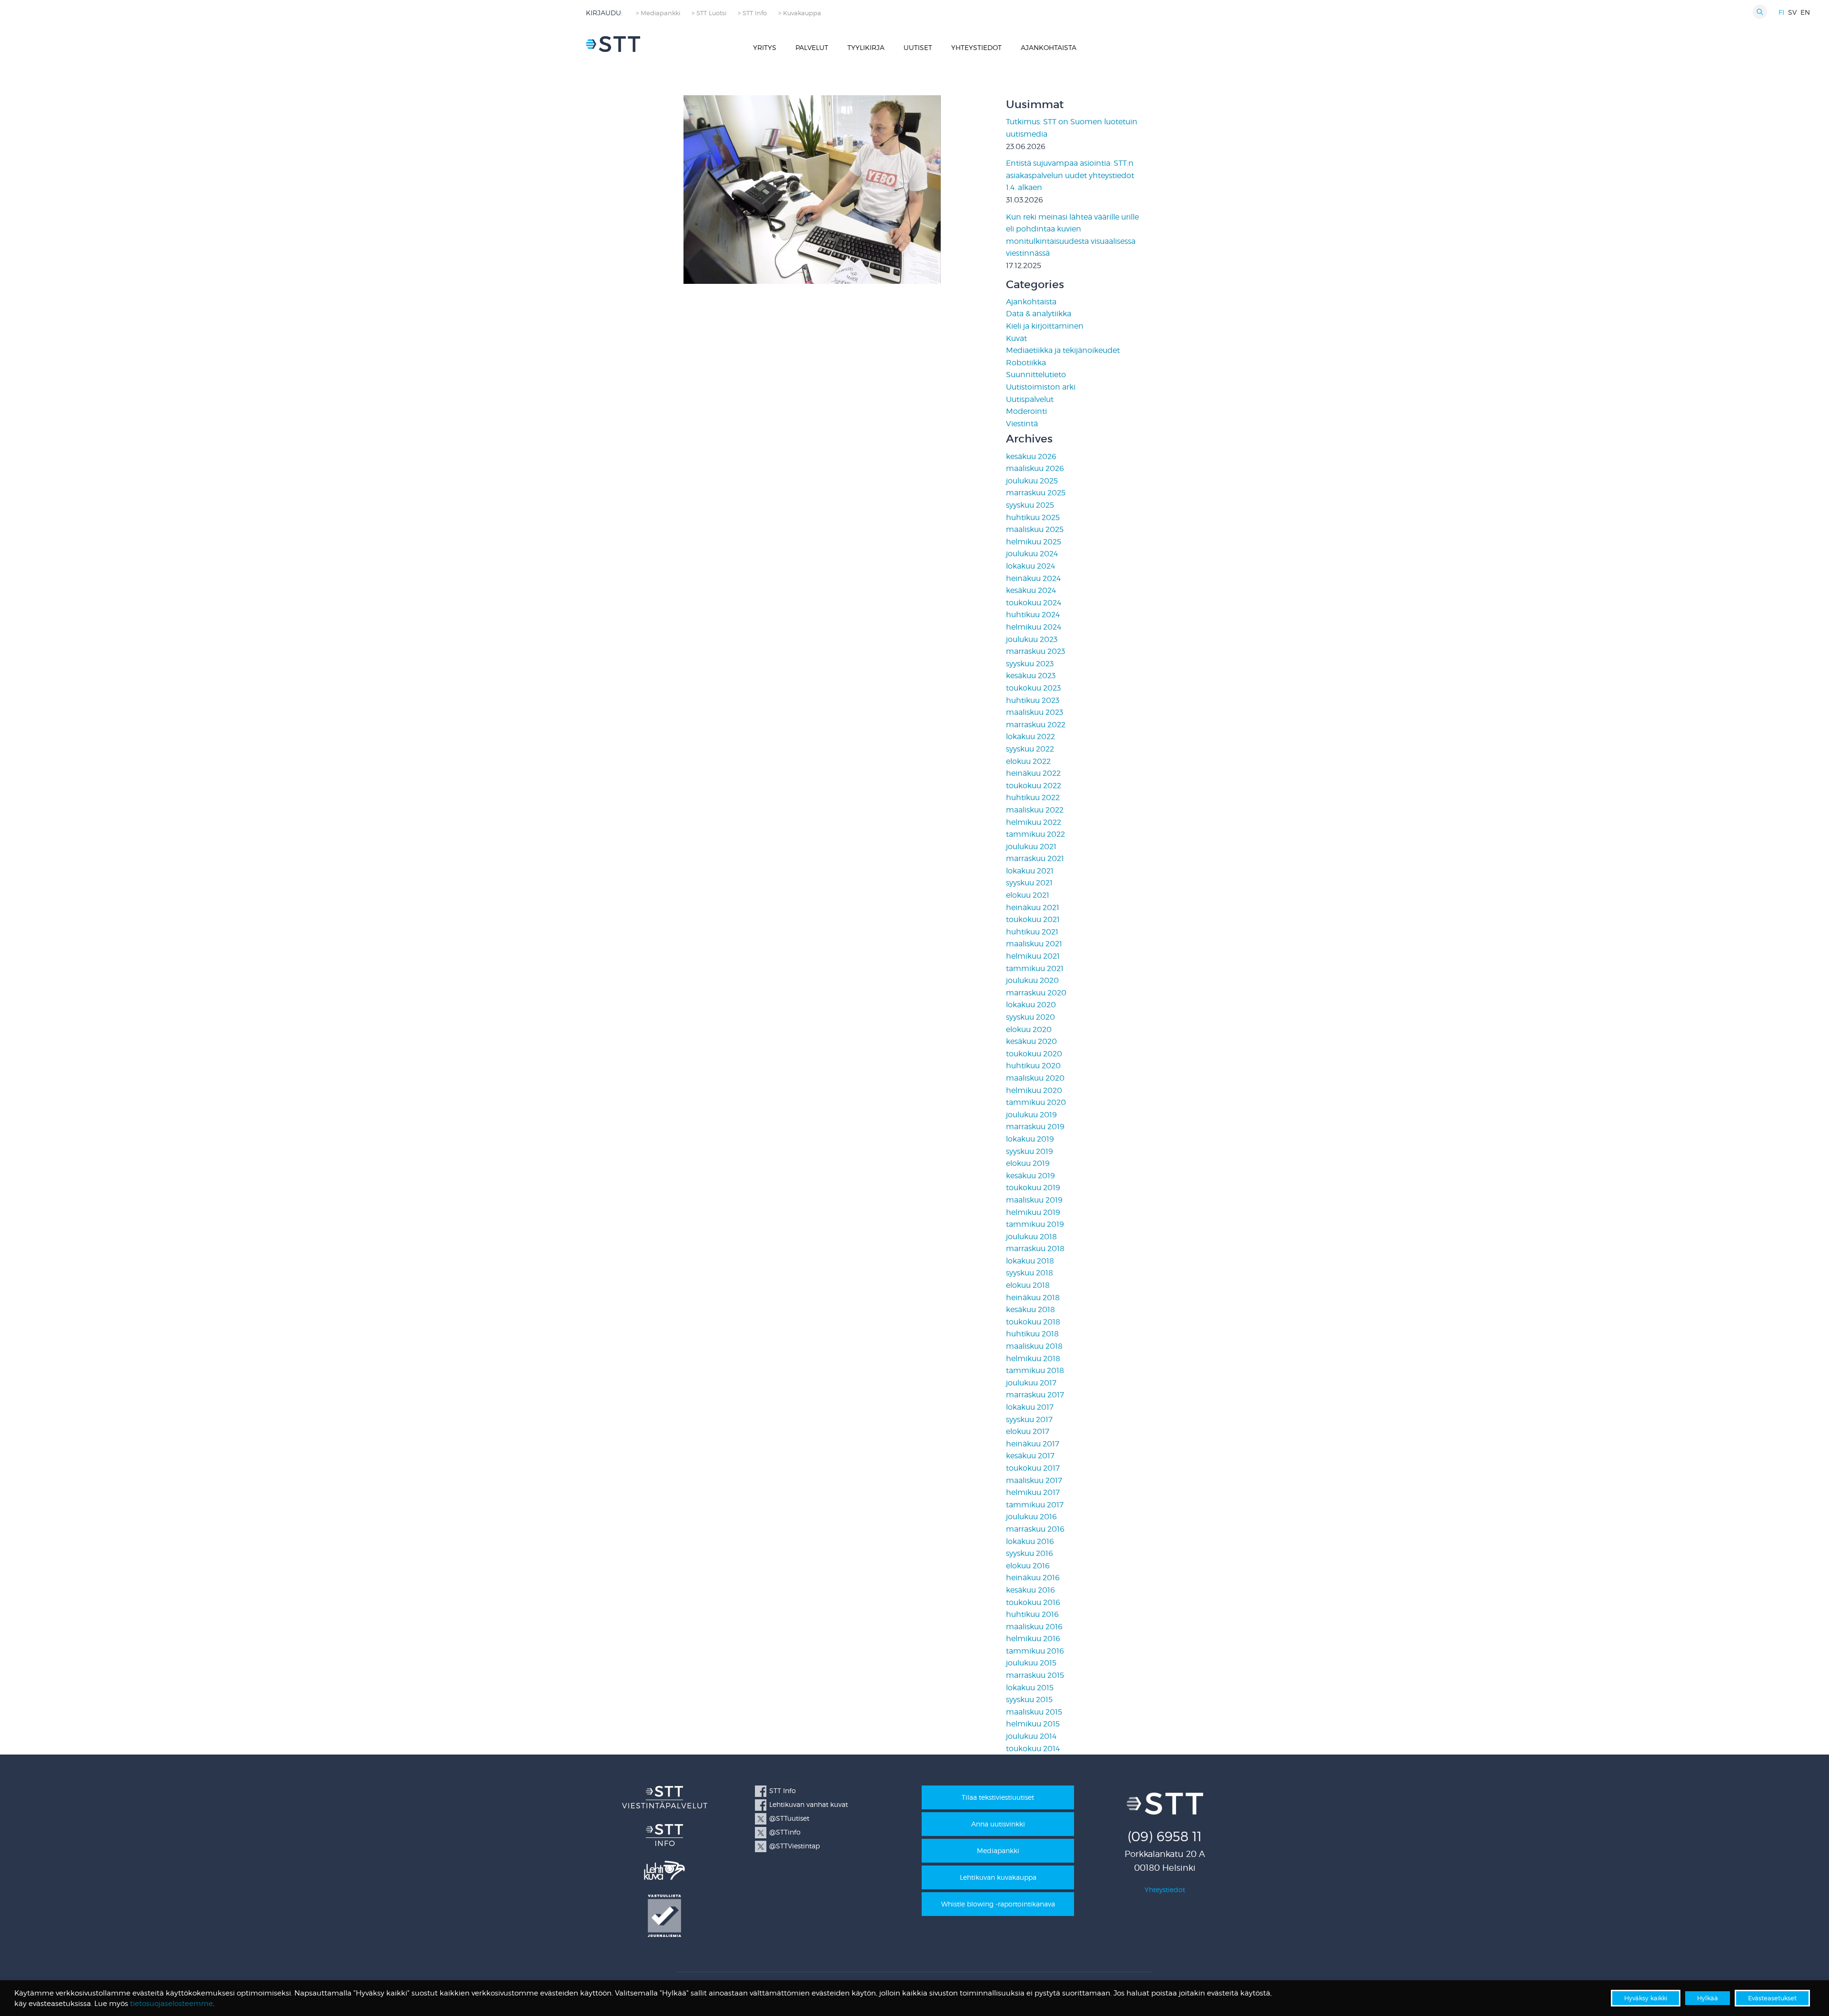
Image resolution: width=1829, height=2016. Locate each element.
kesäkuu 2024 (1031, 590)
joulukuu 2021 (1031, 847)
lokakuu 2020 (1031, 1005)
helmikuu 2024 (1034, 627)
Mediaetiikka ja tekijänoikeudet (1063, 350)
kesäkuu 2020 (1031, 1041)
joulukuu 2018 (1031, 1237)
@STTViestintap (794, 1846)
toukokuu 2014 (1033, 1749)
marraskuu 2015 (1035, 1675)
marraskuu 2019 (1035, 1127)
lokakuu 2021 (1030, 871)
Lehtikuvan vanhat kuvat (809, 1804)
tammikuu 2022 (1035, 834)
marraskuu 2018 (1035, 1249)
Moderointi (1026, 411)
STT (613, 44)
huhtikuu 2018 (1032, 1334)
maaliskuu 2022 (1035, 810)
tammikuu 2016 (1035, 1651)
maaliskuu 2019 (1034, 1200)
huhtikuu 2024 (1033, 615)
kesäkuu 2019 (1030, 1176)
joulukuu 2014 (1031, 1736)
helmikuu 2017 (1033, 1492)
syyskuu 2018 (1030, 1273)
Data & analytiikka (1039, 314)
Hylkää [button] (1708, 1998)
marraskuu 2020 (1036, 993)
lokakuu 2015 (1030, 1688)
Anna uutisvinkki (998, 1824)
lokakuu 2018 (1030, 1261)
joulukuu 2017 (1031, 1383)
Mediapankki (998, 1851)
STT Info (783, 1790)
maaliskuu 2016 (1034, 1627)
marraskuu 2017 (1035, 1395)
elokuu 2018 (1028, 1285)
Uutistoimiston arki (1041, 387)
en (1805, 12)
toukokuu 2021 (1033, 919)
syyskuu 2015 (1029, 1700)
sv (1792, 12)
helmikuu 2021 (1033, 956)
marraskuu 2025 (1036, 493)
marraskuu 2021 (1035, 858)
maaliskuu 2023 (1035, 712)
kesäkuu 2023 (1031, 676)
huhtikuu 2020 (1033, 1066)
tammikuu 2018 (1035, 1370)
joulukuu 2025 (1032, 481)
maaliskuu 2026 (1035, 468)
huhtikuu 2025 (1033, 517)
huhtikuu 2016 (1032, 1614)
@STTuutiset (789, 1818)
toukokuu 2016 (1033, 1602)
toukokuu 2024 (1034, 603)
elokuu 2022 (1028, 761)
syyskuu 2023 (1030, 664)
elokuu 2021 (1028, 895)
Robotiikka (1026, 363)
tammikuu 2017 (1035, 1505)
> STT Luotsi (709, 13)
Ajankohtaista (1049, 47)
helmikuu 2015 (1033, 1724)
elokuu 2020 (1029, 1029)
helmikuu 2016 (1033, 1639)
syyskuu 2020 (1030, 1017)
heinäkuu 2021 (1033, 908)
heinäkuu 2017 (1033, 1444)
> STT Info (752, 13)
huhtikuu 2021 (1032, 932)
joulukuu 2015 (1031, 1663)
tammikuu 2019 (1035, 1224)
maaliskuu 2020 (1035, 1078)
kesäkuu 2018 (1030, 1309)
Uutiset (918, 47)
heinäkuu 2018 (1033, 1298)
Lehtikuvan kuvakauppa (998, 1877)
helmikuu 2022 (1034, 822)
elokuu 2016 (1028, 1566)
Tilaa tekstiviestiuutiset (998, 1797)
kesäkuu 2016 (1030, 1590)
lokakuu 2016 (1030, 1541)
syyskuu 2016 (1030, 1553)
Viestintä (1022, 424)
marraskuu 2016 (1035, 1529)
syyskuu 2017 (1029, 1419)
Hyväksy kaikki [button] (1646, 1998)
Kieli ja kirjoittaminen (1045, 326)
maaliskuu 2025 (1035, 529)
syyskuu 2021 (1029, 883)
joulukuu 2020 (1032, 980)
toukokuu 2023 (1033, 688)
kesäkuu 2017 (1030, 1456)
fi (1781, 12)
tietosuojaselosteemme (171, 2004)
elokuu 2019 (1028, 1163)
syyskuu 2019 (1030, 1151)
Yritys (765, 47)
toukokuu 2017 (1033, 1468)
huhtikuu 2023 (1033, 700)
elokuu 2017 (1028, 1431)
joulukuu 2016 (1031, 1517)
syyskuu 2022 (1030, 749)
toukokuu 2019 (1033, 1188)
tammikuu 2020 (1036, 1102)
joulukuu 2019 (1031, 1115)
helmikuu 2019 (1033, 1212)
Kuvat (1016, 338)
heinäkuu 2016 (1033, 1578)
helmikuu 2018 (1033, 1359)
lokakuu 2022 (1030, 737)
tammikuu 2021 (1035, 968)
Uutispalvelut (1030, 399)
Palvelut (812, 47)
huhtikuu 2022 (1033, 797)
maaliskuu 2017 (1034, 1480)
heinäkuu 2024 (1033, 578)
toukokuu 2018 (1033, 1322)
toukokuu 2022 (1034, 786)
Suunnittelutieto (1036, 375)
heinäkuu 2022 (1033, 773)
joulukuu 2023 (1032, 639)
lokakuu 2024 (1030, 566)
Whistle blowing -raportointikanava (998, 1904)
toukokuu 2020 (1034, 1054)
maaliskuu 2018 (1034, 1346)
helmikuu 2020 (1034, 1090)
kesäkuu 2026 (1031, 456)
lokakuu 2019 (1030, 1139)
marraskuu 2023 (1035, 651)
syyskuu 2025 (1030, 505)
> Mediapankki (658, 13)
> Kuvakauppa (800, 13)
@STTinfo (785, 1832)
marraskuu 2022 (1036, 725)
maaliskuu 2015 (1034, 1712)
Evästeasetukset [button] (1772, 1998)
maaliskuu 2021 (1034, 944)
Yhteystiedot (976, 47)
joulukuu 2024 (1032, 554)
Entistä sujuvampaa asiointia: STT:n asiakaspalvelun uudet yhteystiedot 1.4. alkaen (1070, 175)
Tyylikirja (866, 47)
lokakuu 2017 (1030, 1407)
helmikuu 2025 (1034, 542)
